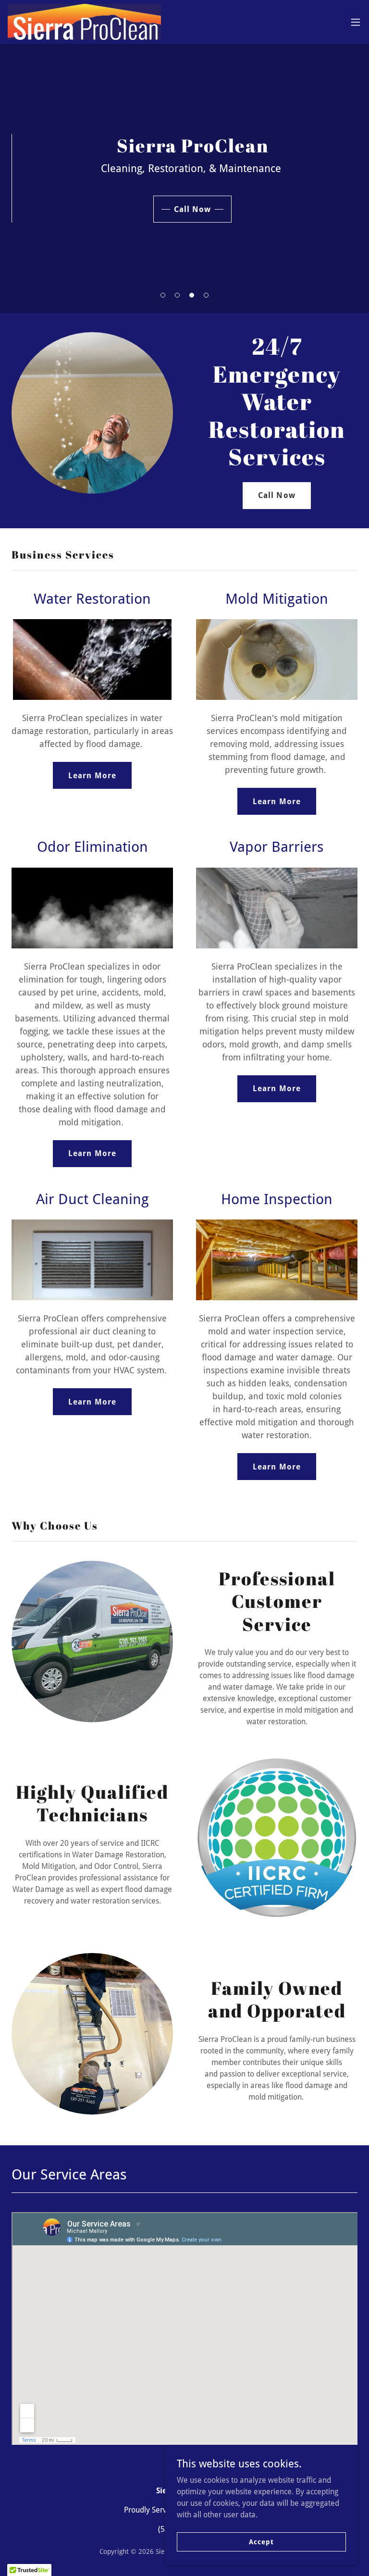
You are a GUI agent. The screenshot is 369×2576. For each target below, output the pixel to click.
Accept (261, 2541)
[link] (84, 22)
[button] (356, 22)
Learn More (92, 776)
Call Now (192, 209)
